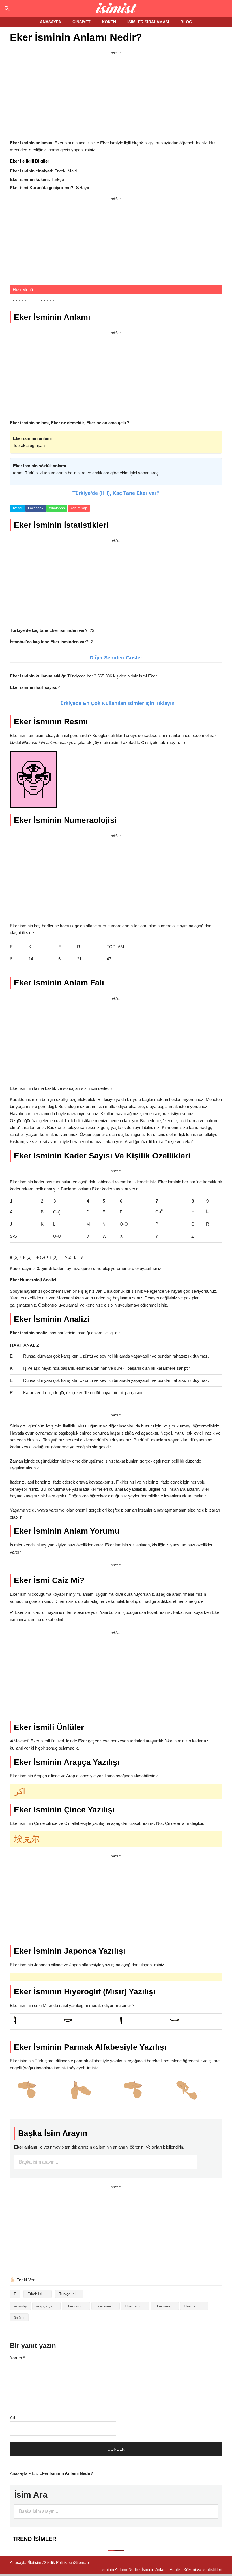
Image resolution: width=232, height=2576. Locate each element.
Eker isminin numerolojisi (196, 2306)
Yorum (17, 2358)
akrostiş (20, 2306)
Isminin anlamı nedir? (116, 8)
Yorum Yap (79, 508)
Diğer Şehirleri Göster (116, 658)
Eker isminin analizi (78, 2306)
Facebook (36, 508)
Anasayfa (19, 2473)
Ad (12, 2418)
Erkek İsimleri (39, 2294)
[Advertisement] (116, 96)
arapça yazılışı (48, 2306)
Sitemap (81, 2562)
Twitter (17, 508)
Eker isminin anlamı (108, 2306)
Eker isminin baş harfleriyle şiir (137, 2306)
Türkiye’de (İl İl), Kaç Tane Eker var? (116, 493)
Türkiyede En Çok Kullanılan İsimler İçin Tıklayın (116, 703)
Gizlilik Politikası (58, 2562)
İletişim (35, 2562)
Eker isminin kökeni (167, 2306)
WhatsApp (57, 508)
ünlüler (19, 2318)
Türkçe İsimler (71, 2294)
